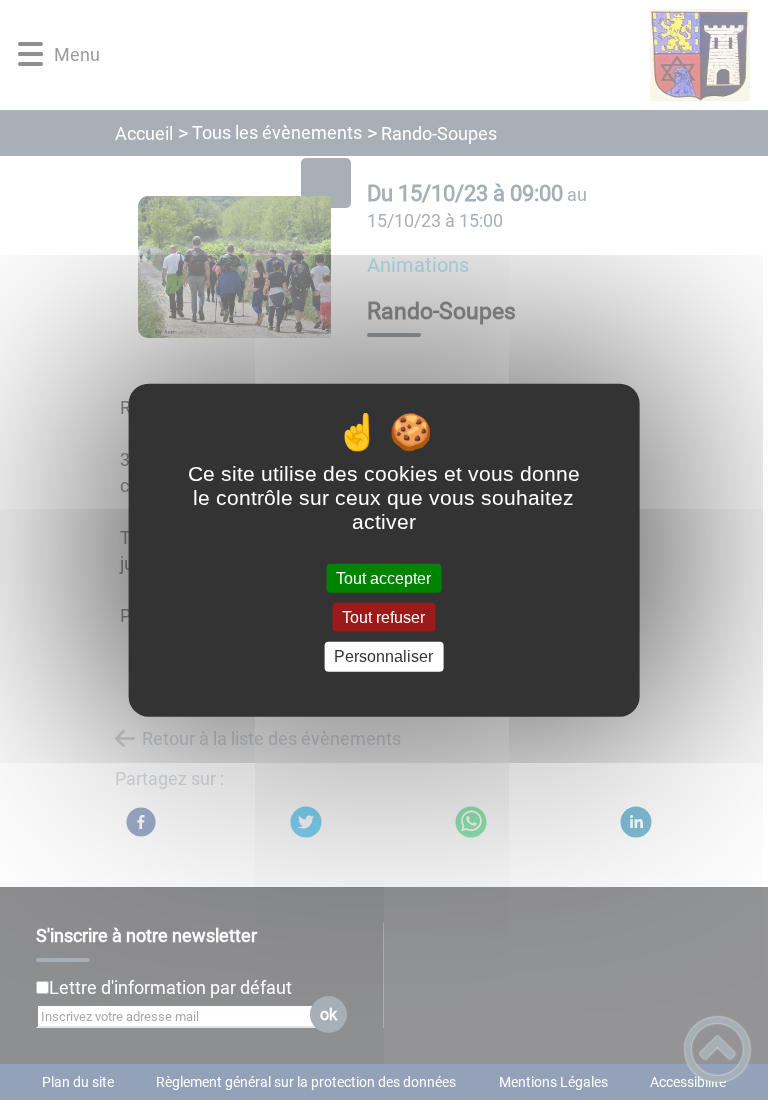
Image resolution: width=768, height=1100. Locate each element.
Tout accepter (383, 578)
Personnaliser (383, 656)
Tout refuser (383, 617)
